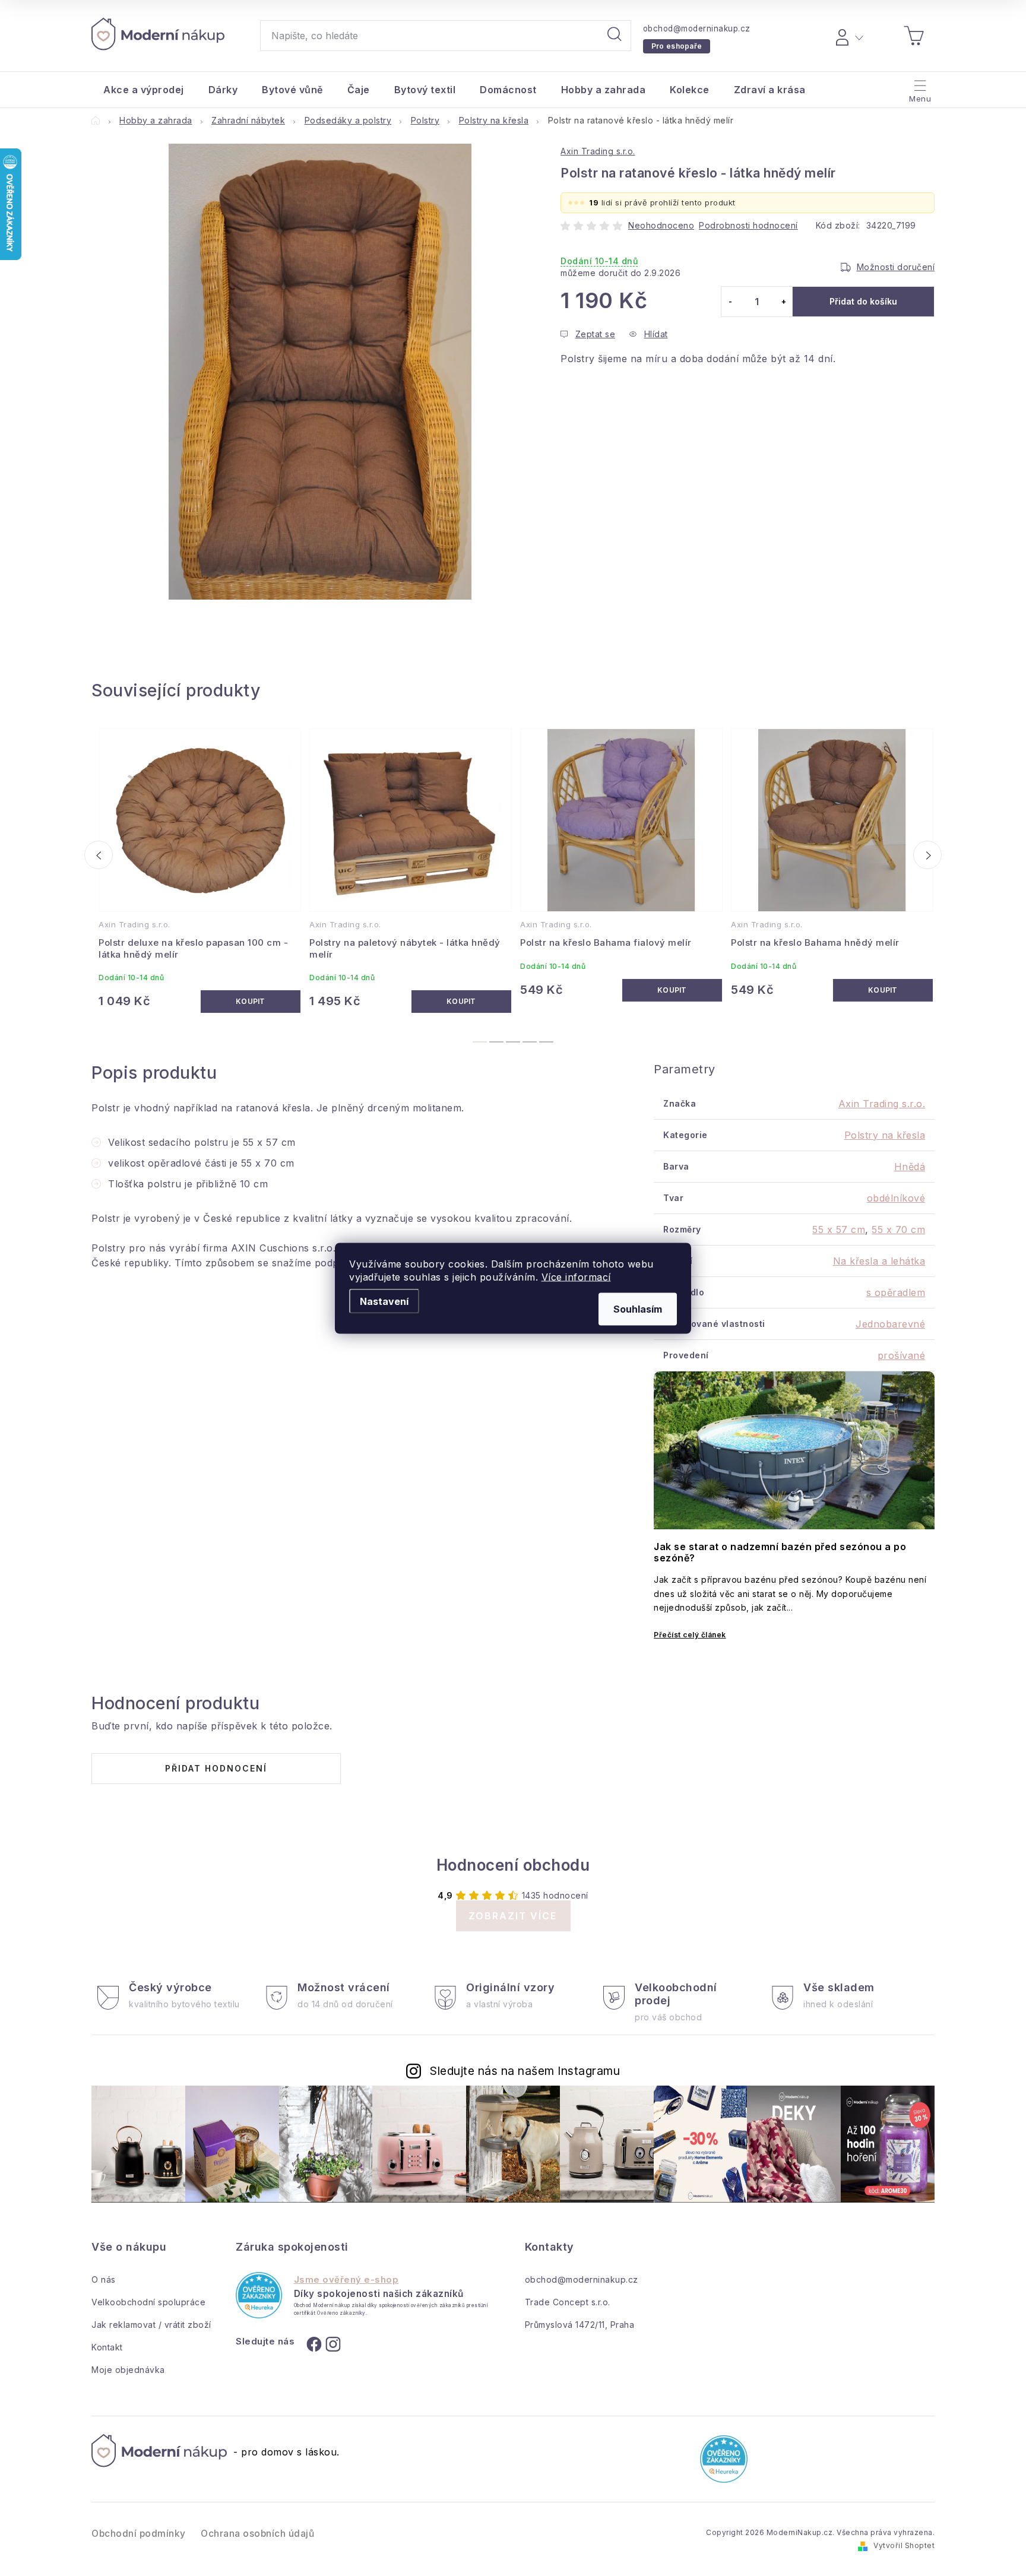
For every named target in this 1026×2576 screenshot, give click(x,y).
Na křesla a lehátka (879, 1261)
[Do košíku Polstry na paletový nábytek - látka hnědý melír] (462, 1002)
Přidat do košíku (863, 301)
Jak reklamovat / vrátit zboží (151, 2325)
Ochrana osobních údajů (257, 2534)
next (927, 855)
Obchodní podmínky (139, 2534)
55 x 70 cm (898, 1230)
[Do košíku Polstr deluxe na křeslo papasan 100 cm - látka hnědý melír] (251, 1002)
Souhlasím (638, 1308)
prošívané (902, 1355)
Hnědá (910, 1167)
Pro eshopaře (677, 46)
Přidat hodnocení (216, 1768)
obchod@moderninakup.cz (697, 28)
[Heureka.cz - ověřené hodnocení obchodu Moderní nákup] (259, 2295)
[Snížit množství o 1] (730, 302)
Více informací (576, 1276)
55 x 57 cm (839, 1230)
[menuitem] (144, 90)
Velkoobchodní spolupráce (148, 2302)
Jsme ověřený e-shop (346, 2280)
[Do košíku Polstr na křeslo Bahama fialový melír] (672, 990)
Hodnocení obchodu (513, 1865)
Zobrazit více (513, 1916)
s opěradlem (896, 1292)
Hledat (615, 36)
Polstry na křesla (885, 1135)
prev (99, 855)
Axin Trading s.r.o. (598, 151)
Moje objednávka (128, 2370)
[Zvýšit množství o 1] (783, 302)
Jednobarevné (890, 1324)
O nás (104, 2279)
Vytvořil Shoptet (904, 2545)
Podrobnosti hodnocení (748, 225)
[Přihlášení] (848, 36)
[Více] (919, 87)
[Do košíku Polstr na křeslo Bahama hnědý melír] (883, 990)
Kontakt (107, 2347)
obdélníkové (896, 1198)
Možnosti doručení (896, 267)
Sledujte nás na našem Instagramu (525, 2071)
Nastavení (384, 1301)
